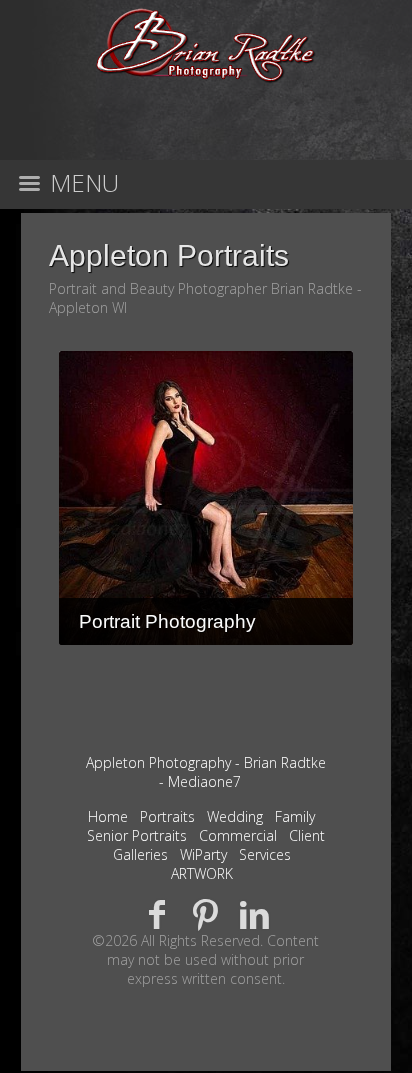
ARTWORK (202, 873)
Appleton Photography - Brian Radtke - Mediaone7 (206, 772)
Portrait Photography (167, 621)
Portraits (167, 816)
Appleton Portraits (169, 255)
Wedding (235, 816)
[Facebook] (157, 913)
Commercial (238, 835)
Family (295, 816)
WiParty (203, 854)
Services (265, 854)
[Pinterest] (206, 913)
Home (108, 816)
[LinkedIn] (254, 913)
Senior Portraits (137, 835)
